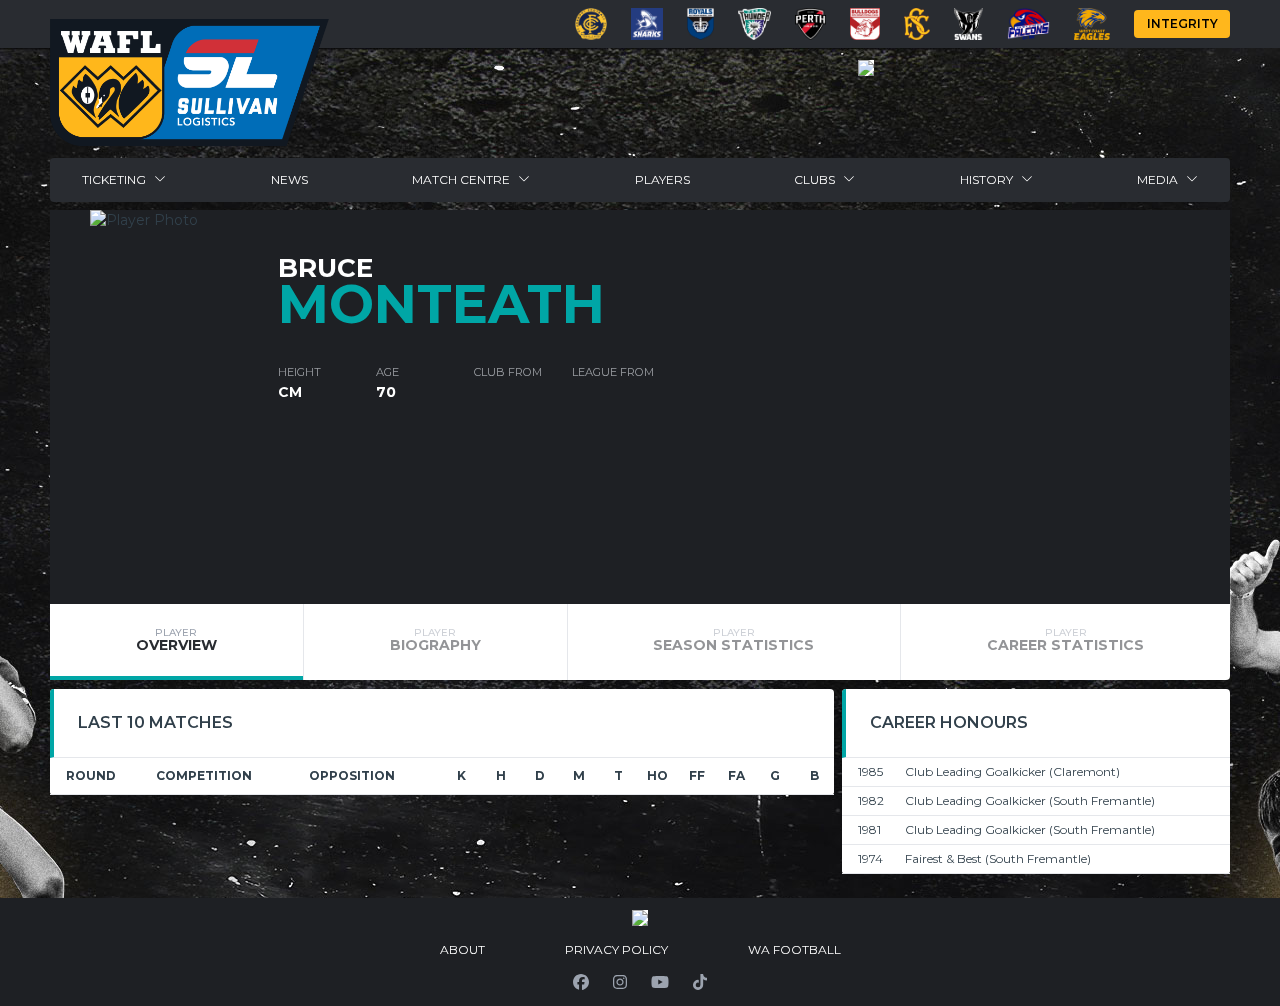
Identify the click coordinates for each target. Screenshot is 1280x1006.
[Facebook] (581, 982)
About (462, 949)
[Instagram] (620, 982)
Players (662, 179)
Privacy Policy (616, 949)
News (289, 179)
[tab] (176, 642)
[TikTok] (700, 982)
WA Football (794, 949)
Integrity (1182, 23)
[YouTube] (660, 982)
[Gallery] (866, 68)
